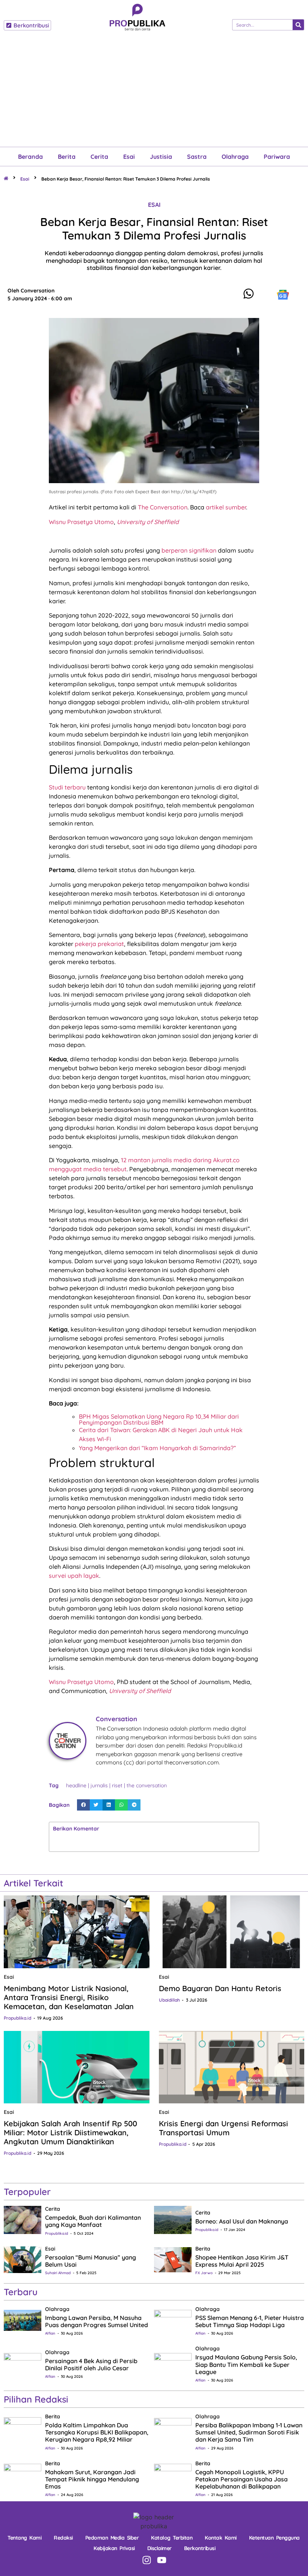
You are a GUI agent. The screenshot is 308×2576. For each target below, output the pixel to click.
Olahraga (235, 157)
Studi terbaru (67, 787)
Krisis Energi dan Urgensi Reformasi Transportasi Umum (223, 2128)
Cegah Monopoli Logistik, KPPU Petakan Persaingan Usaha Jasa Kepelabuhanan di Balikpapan (242, 2479)
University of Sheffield (148, 522)
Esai (129, 157)
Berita (67, 157)
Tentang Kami (24, 2538)
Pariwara (277, 157)
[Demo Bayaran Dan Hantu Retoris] (232, 1932)
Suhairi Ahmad (58, 2273)
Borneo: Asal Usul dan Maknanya (242, 2221)
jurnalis (99, 1785)
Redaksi (63, 2538)
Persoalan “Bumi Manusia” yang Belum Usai (91, 2261)
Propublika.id (17, 2018)
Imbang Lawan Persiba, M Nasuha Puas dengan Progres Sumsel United (97, 2321)
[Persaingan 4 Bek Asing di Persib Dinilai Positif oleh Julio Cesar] (23, 2363)
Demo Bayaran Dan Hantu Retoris (220, 1988)
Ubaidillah (169, 2000)
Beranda (30, 157)
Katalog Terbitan (172, 2538)
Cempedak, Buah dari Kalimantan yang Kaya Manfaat (93, 2221)
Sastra (197, 157)
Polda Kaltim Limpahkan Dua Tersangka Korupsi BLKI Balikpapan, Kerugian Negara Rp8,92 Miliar (97, 2432)
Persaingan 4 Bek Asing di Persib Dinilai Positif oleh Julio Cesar (91, 2364)
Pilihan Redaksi (36, 2399)
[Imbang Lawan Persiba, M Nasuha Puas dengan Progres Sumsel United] (23, 2320)
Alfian (50, 2333)
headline (76, 1785)
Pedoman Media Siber (112, 2538)
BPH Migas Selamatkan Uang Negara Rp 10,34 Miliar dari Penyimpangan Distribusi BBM (159, 1419)
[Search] (298, 25)
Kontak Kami (221, 2538)
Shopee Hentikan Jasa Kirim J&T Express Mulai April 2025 (242, 2261)
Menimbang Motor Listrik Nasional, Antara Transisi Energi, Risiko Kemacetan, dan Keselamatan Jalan (69, 1997)
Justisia (161, 157)
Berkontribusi (200, 2548)
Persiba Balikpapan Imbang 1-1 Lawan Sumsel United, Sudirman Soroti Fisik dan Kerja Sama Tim (249, 2432)
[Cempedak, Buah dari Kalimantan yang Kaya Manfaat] (23, 2219)
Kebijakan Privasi (114, 2548)
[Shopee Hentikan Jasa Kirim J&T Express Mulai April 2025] (173, 2259)
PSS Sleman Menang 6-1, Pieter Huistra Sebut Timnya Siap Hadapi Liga (250, 2321)
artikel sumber (226, 507)
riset (117, 1785)
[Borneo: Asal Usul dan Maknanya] (173, 2219)
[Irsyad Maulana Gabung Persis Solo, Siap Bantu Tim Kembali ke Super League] (173, 2363)
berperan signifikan (189, 550)
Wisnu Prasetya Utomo (81, 522)
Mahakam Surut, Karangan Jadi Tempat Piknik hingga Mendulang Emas (92, 2479)
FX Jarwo (204, 2273)
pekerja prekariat (99, 944)
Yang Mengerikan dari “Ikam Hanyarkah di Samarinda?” (157, 1448)
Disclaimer (159, 2548)
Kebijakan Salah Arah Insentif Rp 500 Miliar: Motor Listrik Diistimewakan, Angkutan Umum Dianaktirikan (70, 2132)
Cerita (99, 157)
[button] (83, 1805)
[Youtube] (162, 2560)
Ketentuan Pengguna (274, 2538)
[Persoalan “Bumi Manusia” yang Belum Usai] (23, 2259)
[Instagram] (147, 2560)
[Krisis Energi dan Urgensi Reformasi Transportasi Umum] (232, 2067)
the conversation (147, 1785)
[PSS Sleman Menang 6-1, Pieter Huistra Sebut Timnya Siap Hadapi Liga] (173, 2320)
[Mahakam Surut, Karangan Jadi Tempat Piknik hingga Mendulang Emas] (23, 2477)
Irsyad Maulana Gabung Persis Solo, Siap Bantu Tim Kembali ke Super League (246, 2364)
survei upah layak (74, 1576)
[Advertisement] (154, 90)
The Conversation (163, 507)
